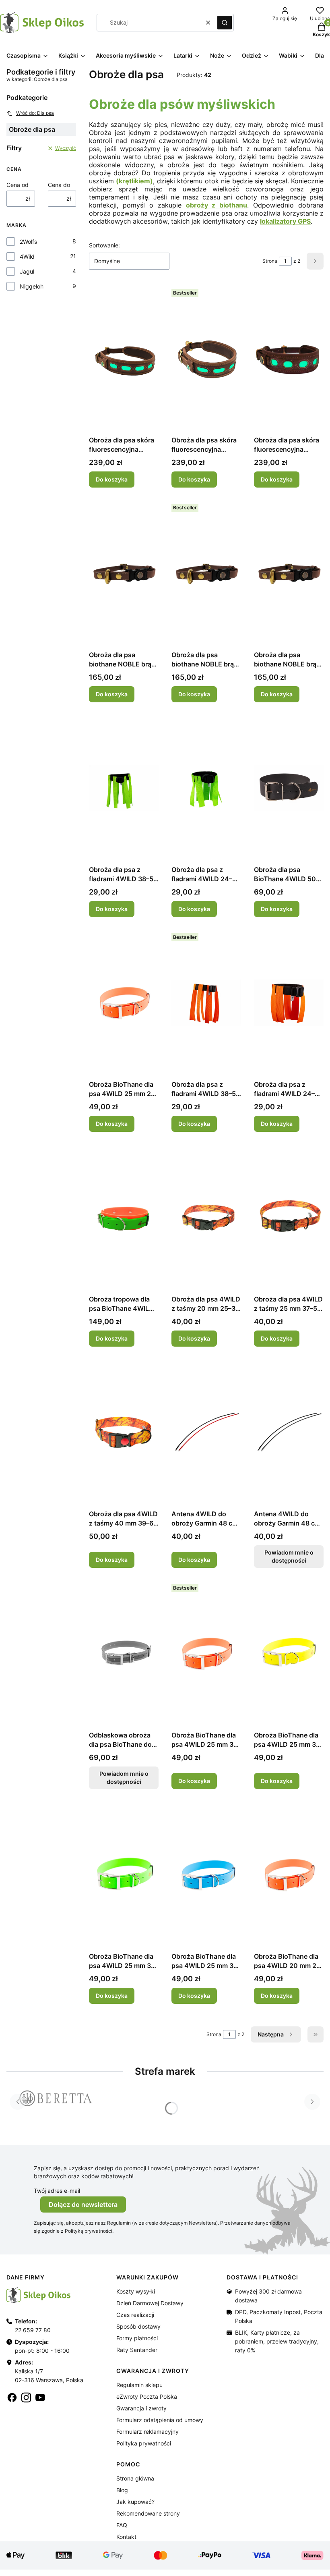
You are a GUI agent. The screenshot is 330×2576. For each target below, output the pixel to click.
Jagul (27, 271)
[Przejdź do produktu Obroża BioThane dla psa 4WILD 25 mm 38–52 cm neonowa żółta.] (289, 1653)
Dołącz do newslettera (83, 2204)
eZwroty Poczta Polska (147, 2396)
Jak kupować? (135, 2502)
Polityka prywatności (144, 2443)
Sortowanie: (104, 245)
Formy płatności (137, 2338)
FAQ (122, 2525)
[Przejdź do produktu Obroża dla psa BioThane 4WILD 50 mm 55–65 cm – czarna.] (289, 788)
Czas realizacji (135, 2315)
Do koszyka (112, 479)
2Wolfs (28, 242)
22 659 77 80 (33, 2330)
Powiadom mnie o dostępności (289, 1556)
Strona (270, 261)
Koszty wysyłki (136, 2291)
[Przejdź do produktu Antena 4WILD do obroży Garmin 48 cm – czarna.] (206, 1432)
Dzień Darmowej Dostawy (150, 2303)
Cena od (18, 185)
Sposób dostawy (138, 2326)
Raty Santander (137, 2350)
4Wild (27, 256)
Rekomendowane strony (148, 2513)
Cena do (59, 185)
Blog (122, 2490)
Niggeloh (32, 286)
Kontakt (126, 2537)
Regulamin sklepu (139, 2385)
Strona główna (135, 2478)
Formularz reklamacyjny (147, 2432)
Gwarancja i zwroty (141, 2408)
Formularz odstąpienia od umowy (160, 2420)
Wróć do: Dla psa (35, 113)
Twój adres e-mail (57, 2191)
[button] (225, 23)
